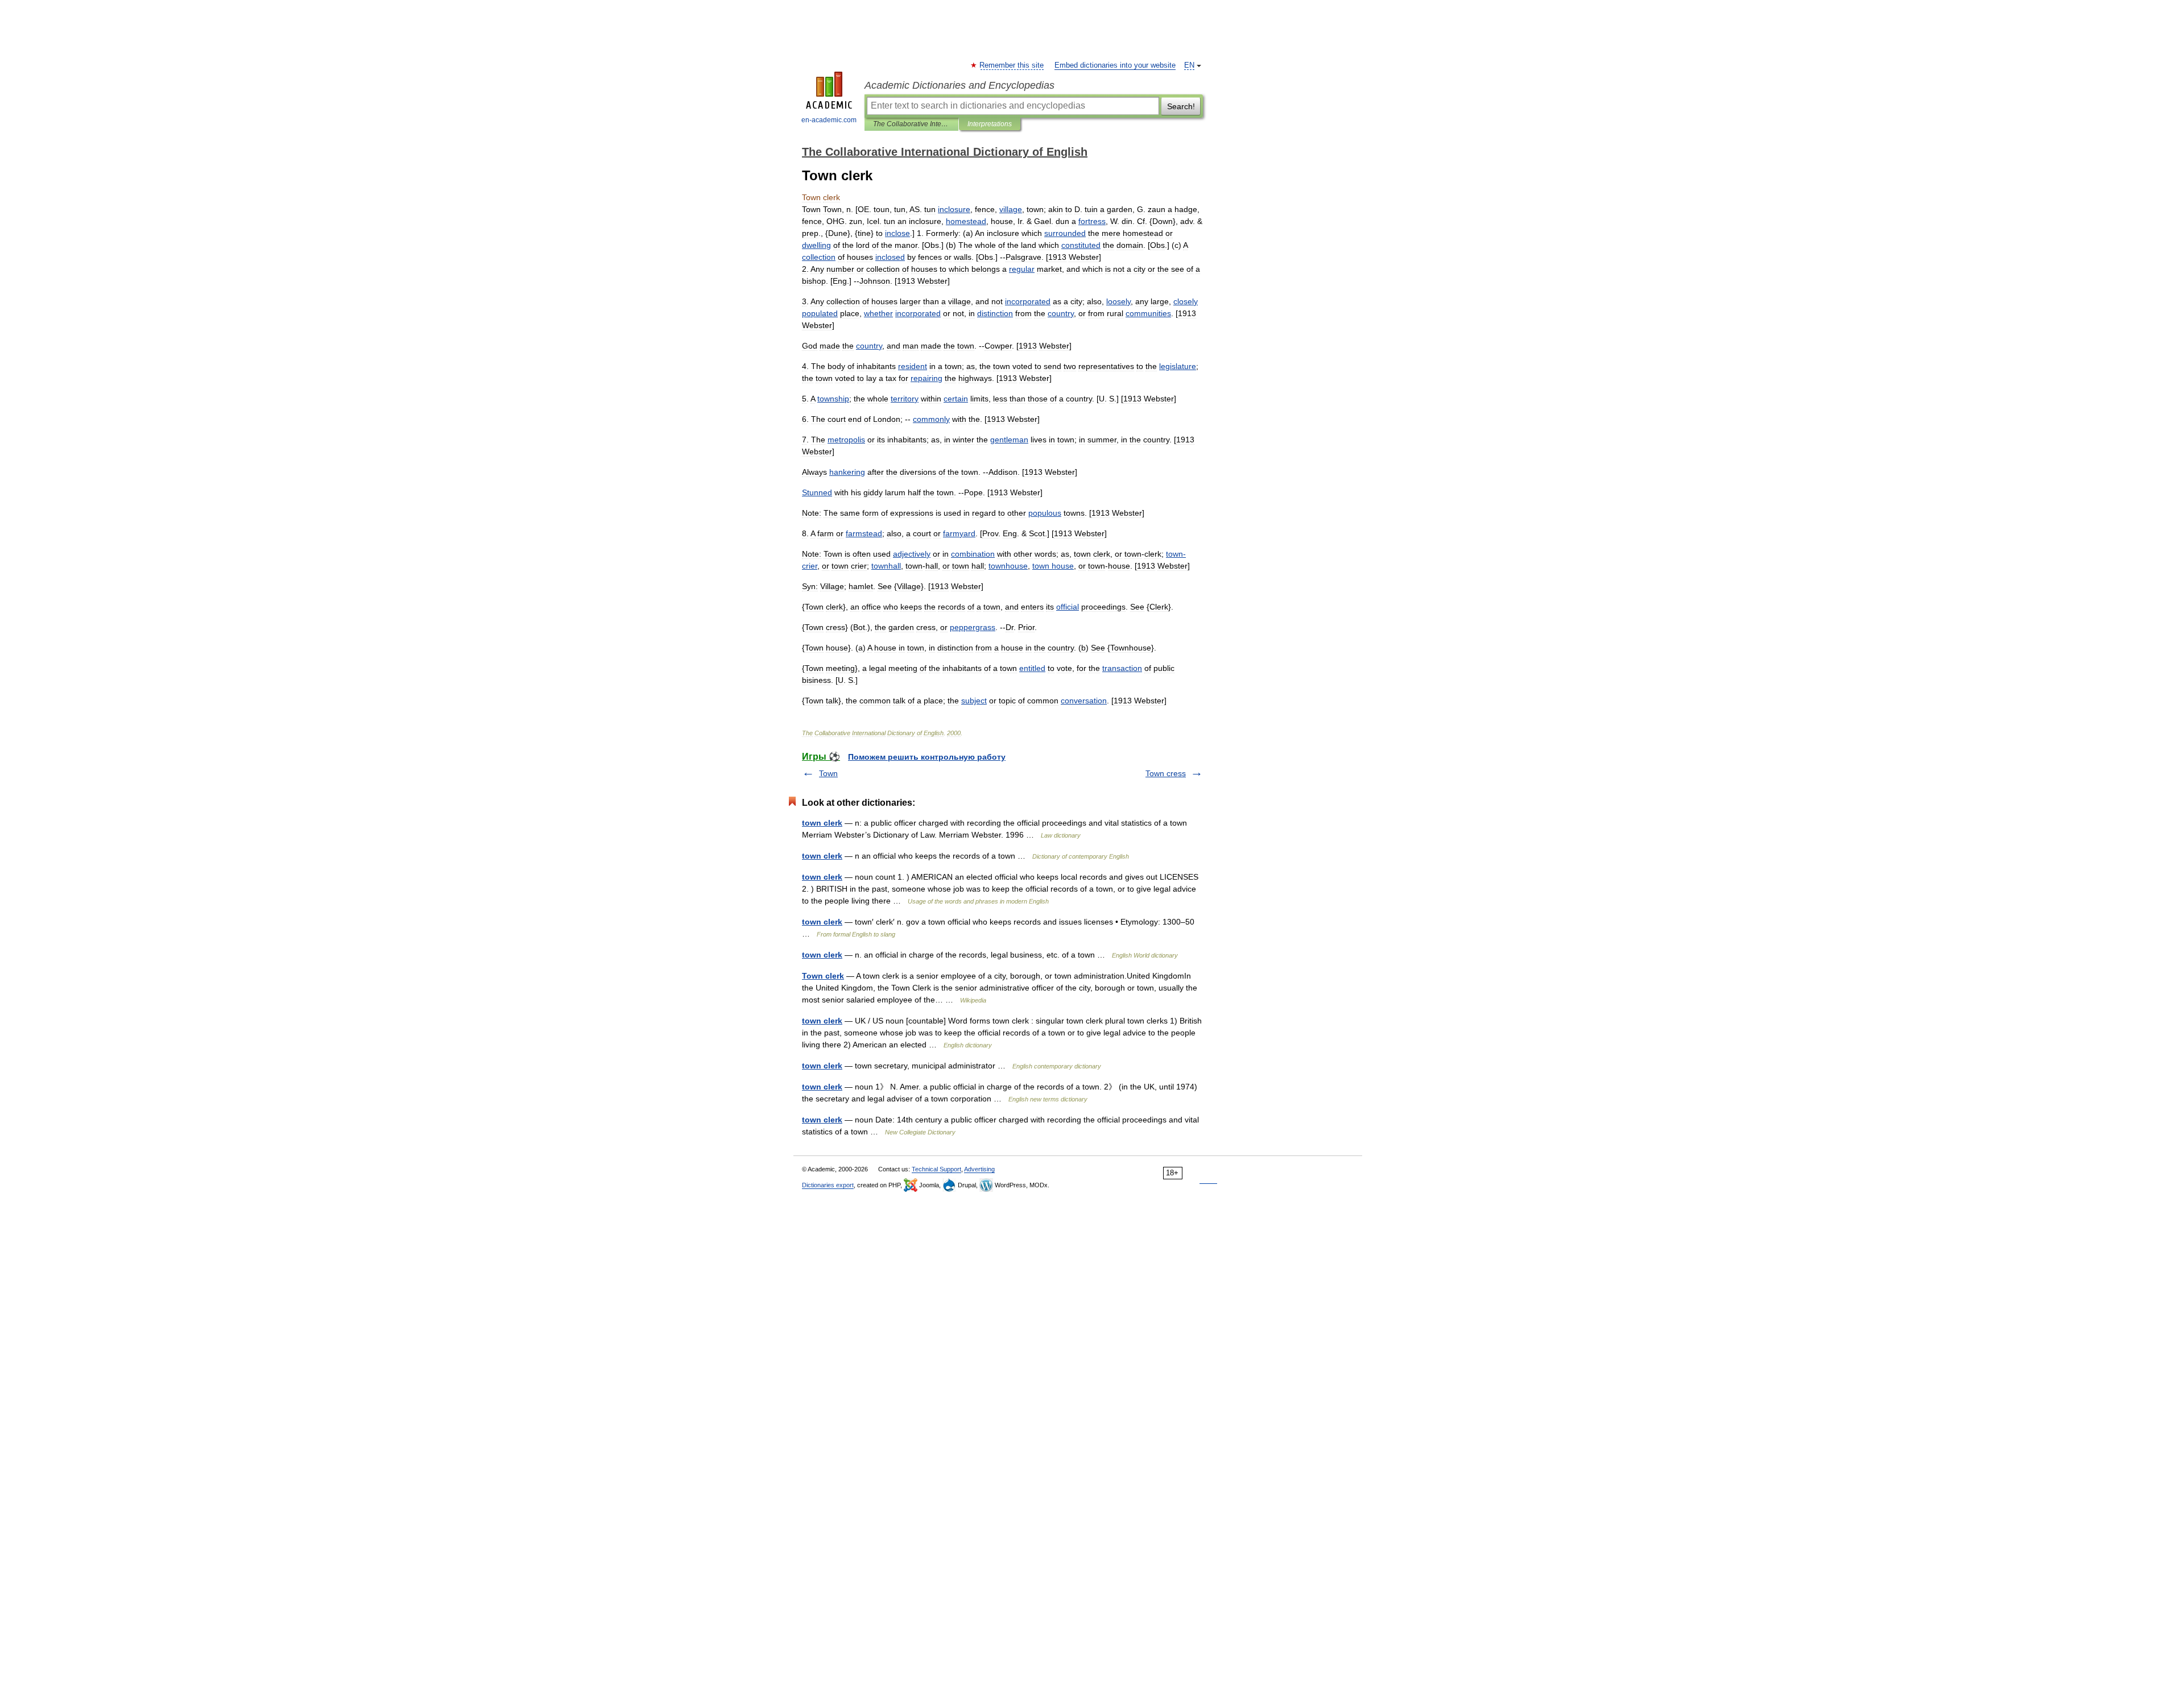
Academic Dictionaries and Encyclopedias (959, 85)
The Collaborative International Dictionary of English (911, 124)
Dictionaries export (828, 1185)
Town (828, 773)
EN (1189, 65)
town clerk (822, 823)
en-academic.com (829, 120)
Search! (1181, 106)
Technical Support (936, 1169)
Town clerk (823, 976)
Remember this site (1012, 65)
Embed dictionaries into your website (1115, 65)
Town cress (1166, 773)
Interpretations (990, 124)
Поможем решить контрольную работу (927, 757)
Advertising (979, 1169)
